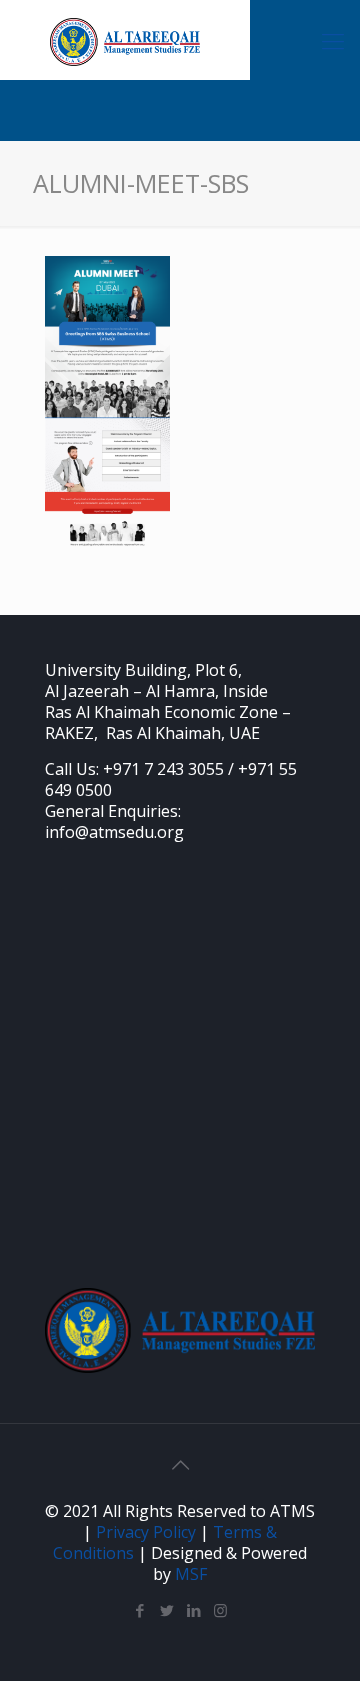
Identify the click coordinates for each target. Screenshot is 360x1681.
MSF (191, 1574)
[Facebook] (139, 1610)
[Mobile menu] (333, 40)
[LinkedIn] (193, 1610)
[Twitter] (166, 1610)
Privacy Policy (146, 1532)
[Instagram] (220, 1610)
